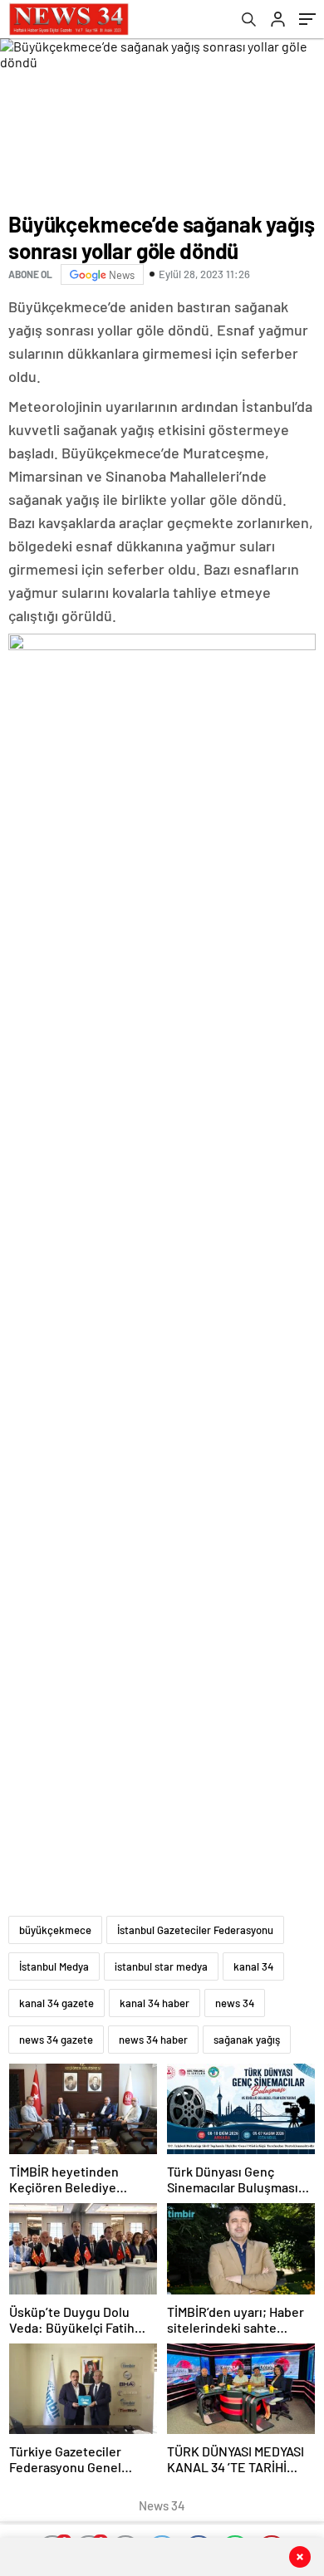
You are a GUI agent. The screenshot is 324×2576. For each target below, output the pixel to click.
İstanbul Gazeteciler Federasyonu (195, 1930)
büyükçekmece (55, 1930)
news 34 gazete (56, 2040)
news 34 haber (153, 2040)
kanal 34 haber (155, 2003)
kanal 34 (253, 1966)
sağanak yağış (247, 2040)
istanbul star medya (161, 1966)
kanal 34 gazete (56, 2003)
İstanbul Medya (54, 1966)
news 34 (235, 2003)
